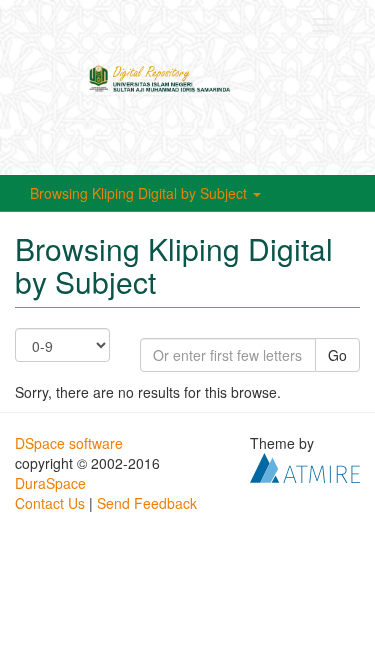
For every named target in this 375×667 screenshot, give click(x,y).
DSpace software (69, 443)
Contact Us (50, 503)
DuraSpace (50, 483)
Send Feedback (147, 503)
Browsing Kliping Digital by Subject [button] (140, 193)
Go (337, 355)
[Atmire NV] (305, 466)
